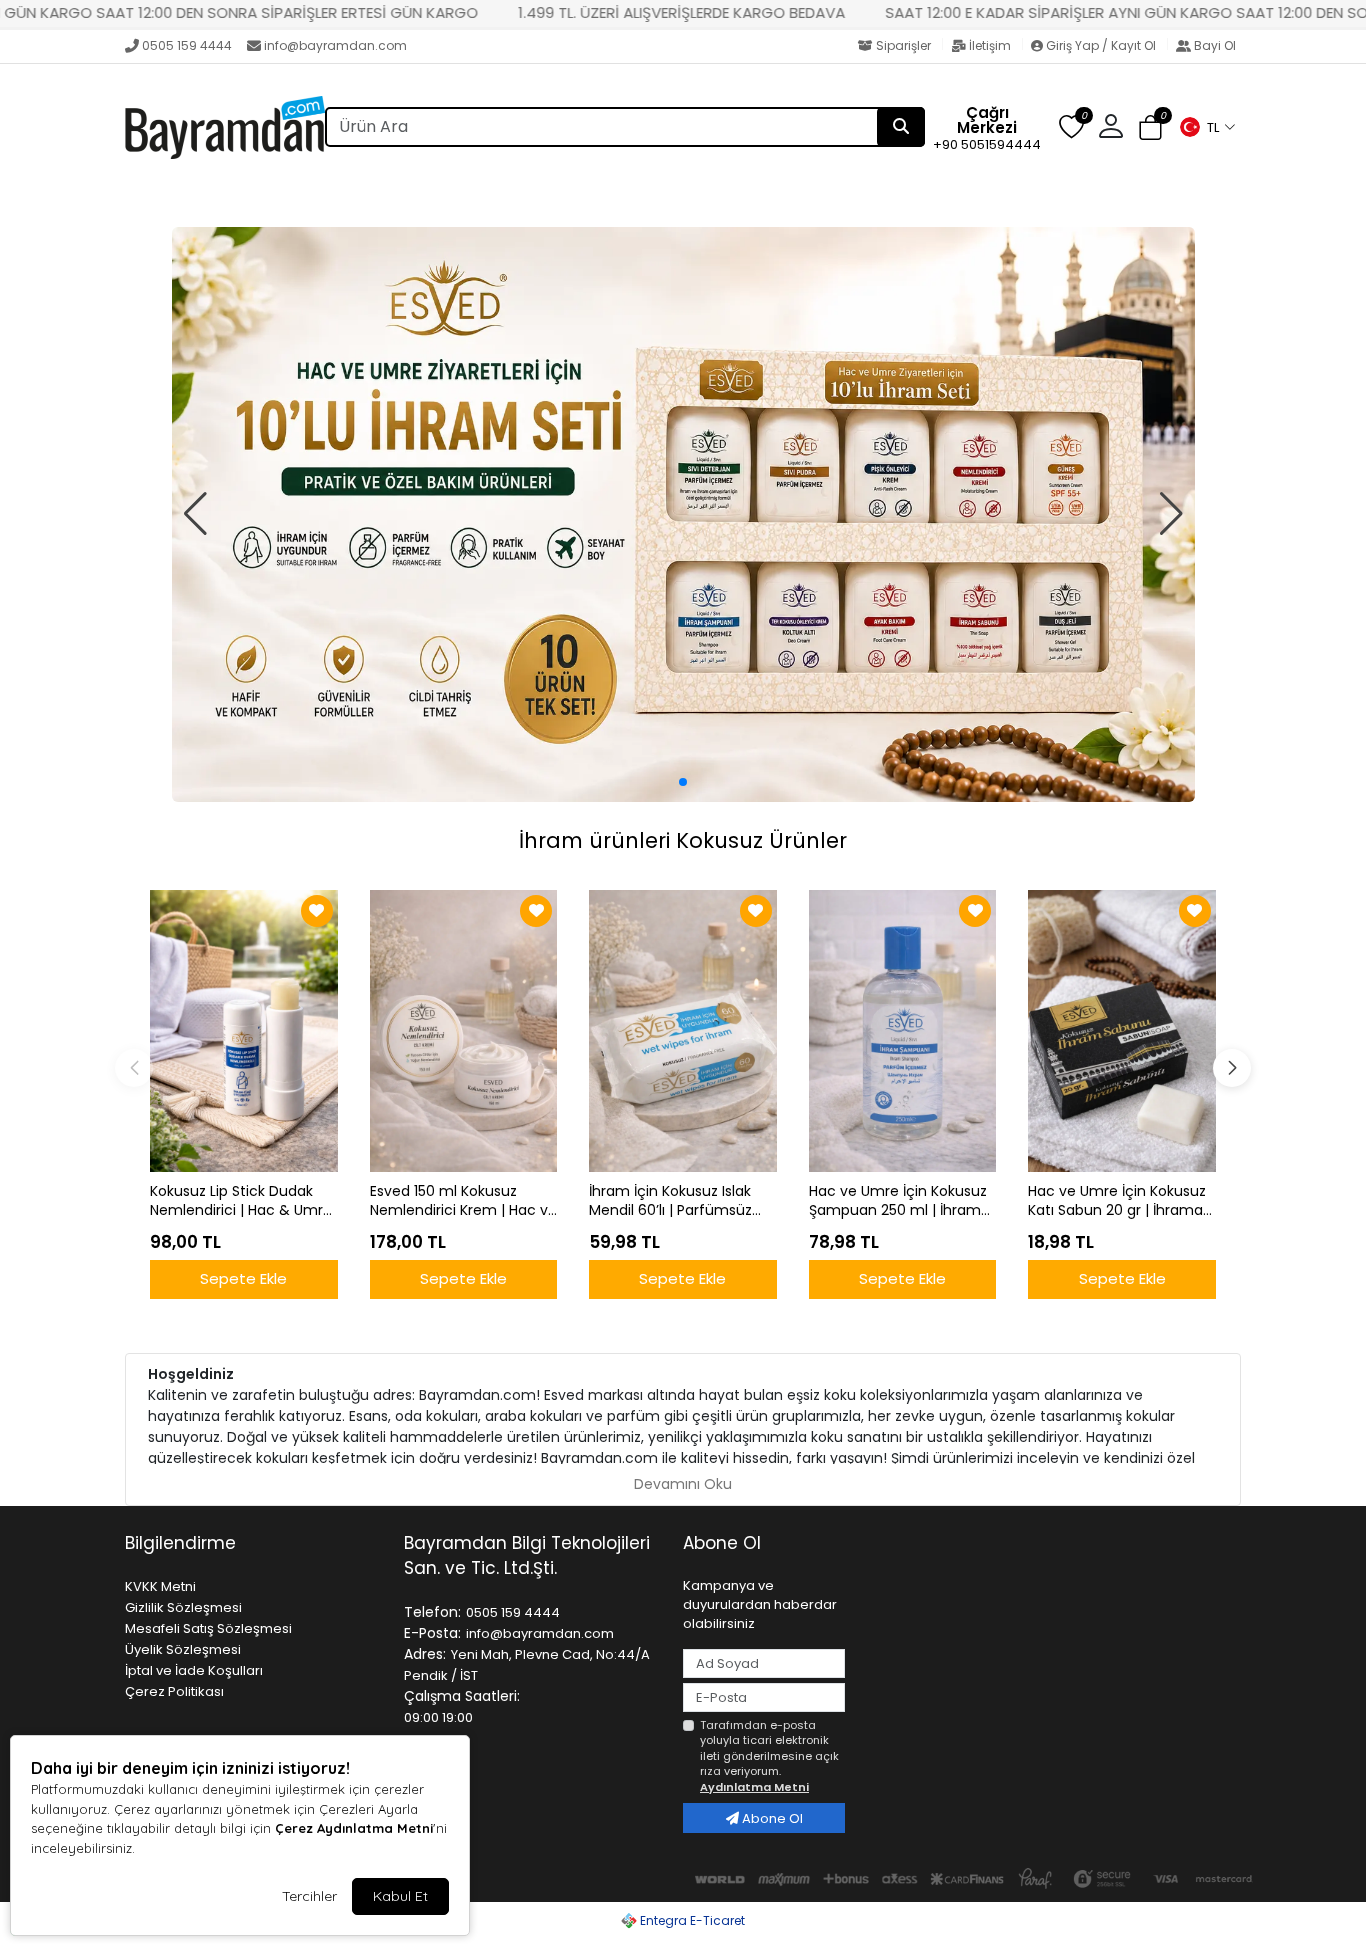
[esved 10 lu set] (683, 515)
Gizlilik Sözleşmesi (183, 1607)
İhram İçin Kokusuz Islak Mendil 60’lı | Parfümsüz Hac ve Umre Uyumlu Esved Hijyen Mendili (670, 1201)
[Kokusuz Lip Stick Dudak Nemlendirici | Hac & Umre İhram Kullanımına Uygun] (244, 1030)
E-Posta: (432, 1633)
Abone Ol (771, 1818)
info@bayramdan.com (335, 45)
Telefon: (432, 1612)
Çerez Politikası (174, 1691)
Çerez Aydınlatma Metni (354, 1828)
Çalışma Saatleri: (462, 1696)
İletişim (990, 45)
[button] (1207, 127)
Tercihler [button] (309, 1896)
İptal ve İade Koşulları (194, 1670)
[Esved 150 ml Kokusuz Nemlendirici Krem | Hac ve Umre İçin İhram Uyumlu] (464, 1030)
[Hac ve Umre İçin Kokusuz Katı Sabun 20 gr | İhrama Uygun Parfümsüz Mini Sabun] (1122, 1030)
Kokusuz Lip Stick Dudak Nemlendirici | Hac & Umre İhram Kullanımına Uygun (241, 1201)
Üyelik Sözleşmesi (183, 1649)
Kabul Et (400, 1896)
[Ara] (901, 127)
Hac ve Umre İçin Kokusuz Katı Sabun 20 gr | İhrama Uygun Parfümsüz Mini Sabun (1117, 1201)
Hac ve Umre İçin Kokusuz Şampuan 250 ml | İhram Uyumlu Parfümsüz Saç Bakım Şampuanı (898, 1201)
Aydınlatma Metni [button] (754, 1787)
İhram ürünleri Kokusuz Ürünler (683, 840)
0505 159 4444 (187, 45)
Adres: (425, 1654)
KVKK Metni (160, 1586)
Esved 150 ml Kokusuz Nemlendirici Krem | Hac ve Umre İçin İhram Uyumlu (463, 1201)
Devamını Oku (683, 1484)
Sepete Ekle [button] (243, 1278)
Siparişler (903, 45)
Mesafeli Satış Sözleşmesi (208, 1628)
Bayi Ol (1213, 45)
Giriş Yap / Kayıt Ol (1101, 45)
